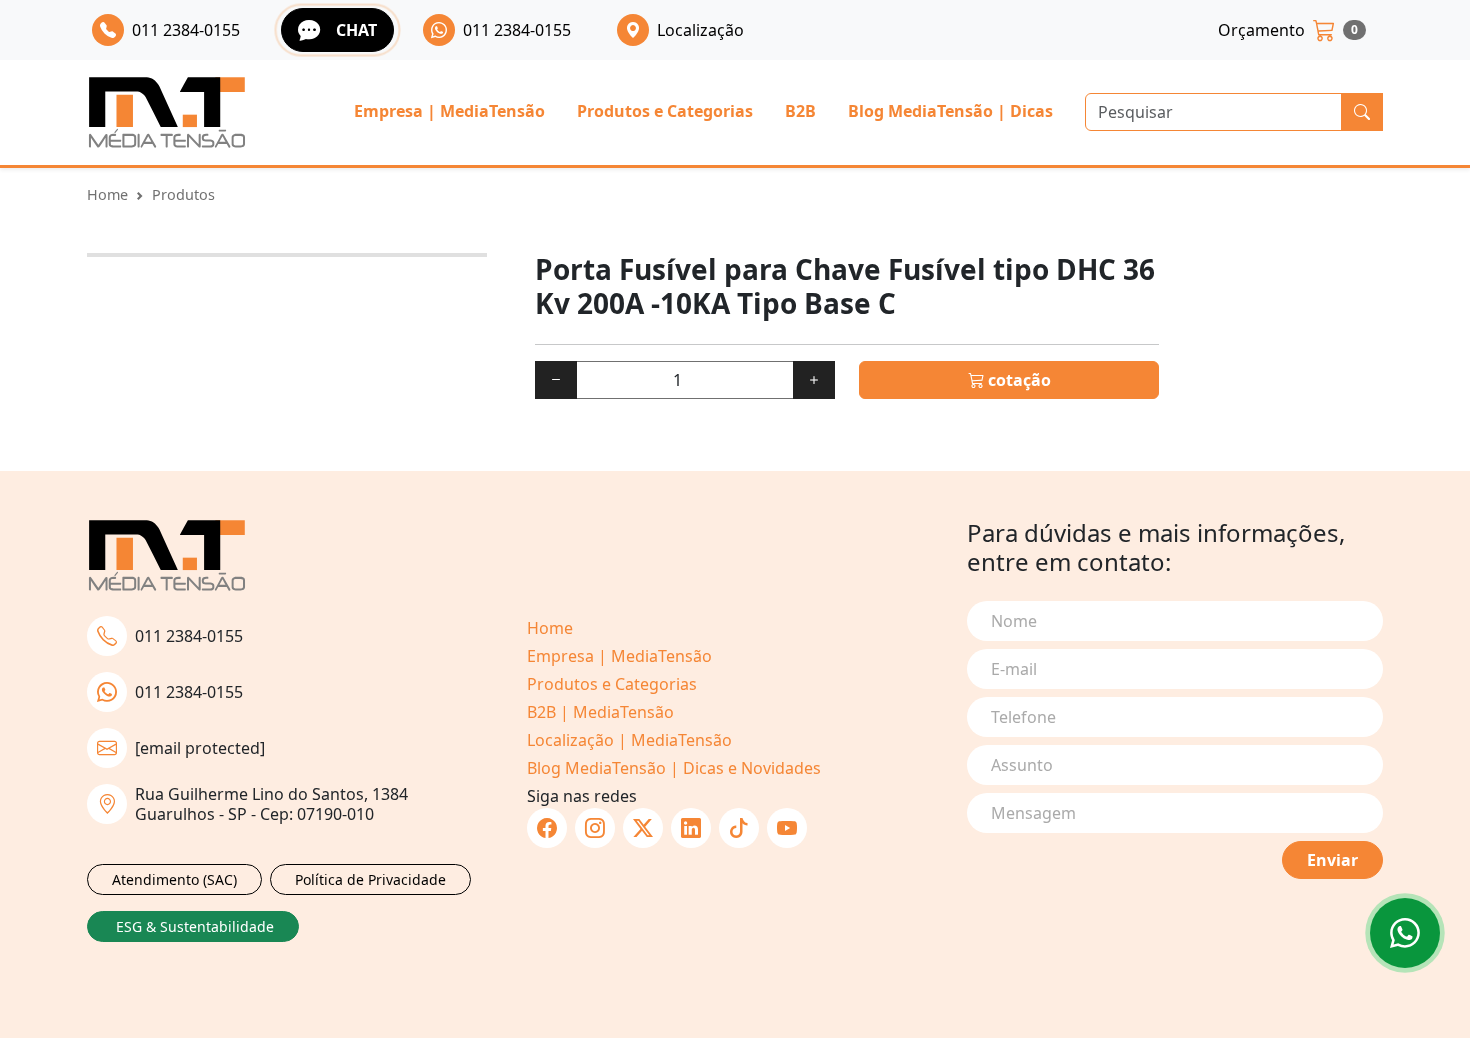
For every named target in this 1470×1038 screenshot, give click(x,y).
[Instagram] (595, 828)
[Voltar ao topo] (1405, 933)
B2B (800, 111)
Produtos (183, 194)
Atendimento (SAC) (174, 879)
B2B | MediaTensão (600, 712)
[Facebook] (547, 828)
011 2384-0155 (189, 636)
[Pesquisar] (1362, 112)
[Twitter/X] (643, 828)
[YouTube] (787, 828)
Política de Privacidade (370, 879)
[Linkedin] (691, 828)
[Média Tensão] (167, 112)
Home (107, 194)
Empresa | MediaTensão (449, 111)
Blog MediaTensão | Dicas (950, 111)
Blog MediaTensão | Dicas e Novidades (674, 768)
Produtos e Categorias (665, 111)
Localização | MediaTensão (629, 740)
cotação (1017, 380)
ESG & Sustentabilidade (195, 926)
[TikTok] (739, 828)
